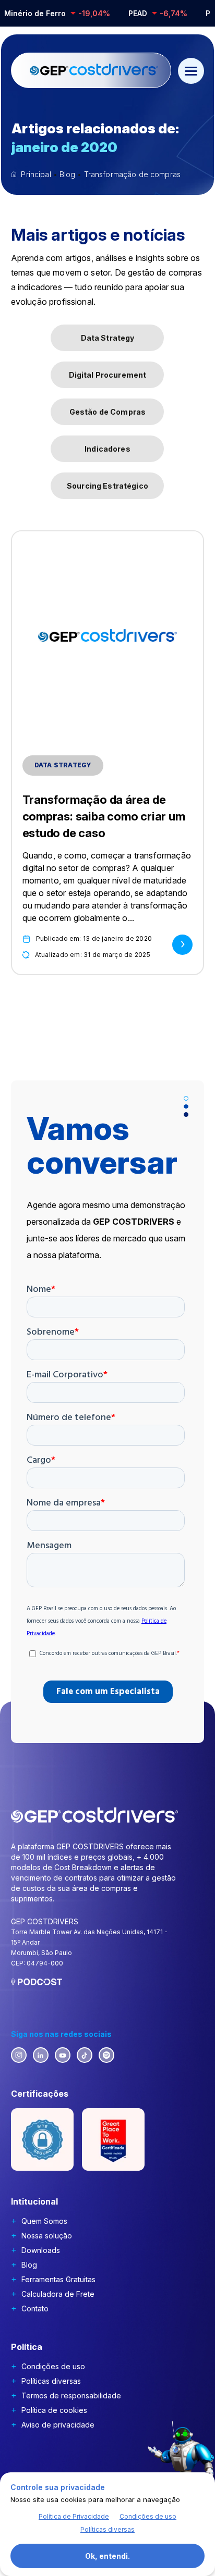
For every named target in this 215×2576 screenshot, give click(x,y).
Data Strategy (108, 338)
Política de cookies (54, 2410)
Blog (29, 2265)
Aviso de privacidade (58, 2425)
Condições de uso (53, 2366)
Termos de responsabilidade (71, 2395)
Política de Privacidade (74, 2516)
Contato (35, 2309)
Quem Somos (44, 2221)
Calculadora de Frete (58, 2294)
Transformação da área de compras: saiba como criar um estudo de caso (104, 816)
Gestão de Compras (107, 412)
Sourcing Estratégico (107, 486)
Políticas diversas (51, 2381)
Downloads (41, 2250)
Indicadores (107, 449)
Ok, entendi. (107, 2556)
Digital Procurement (108, 375)
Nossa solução (47, 2236)
